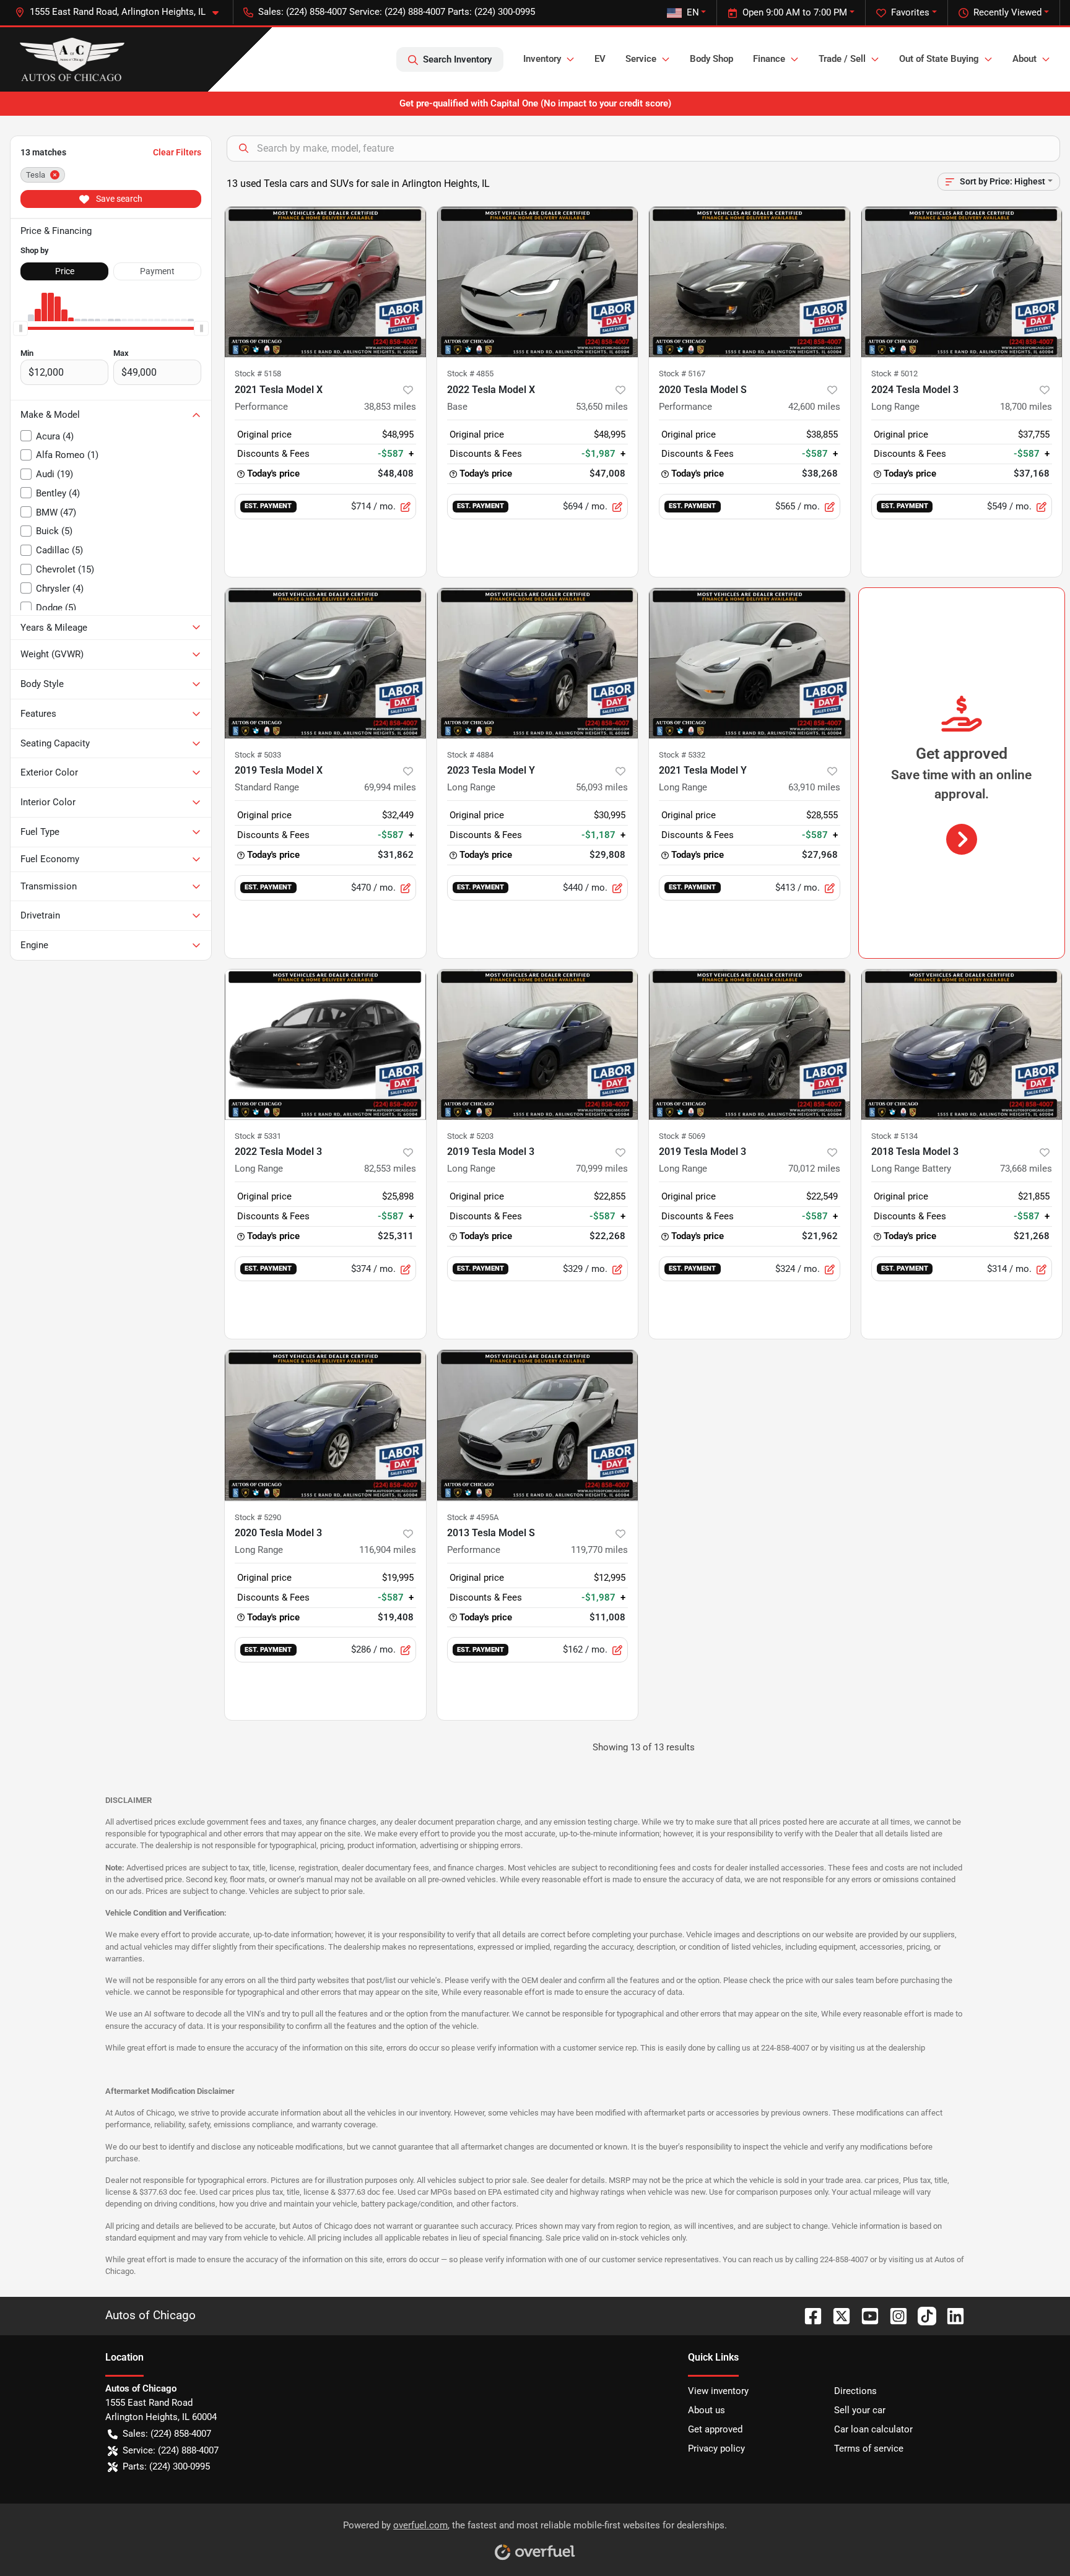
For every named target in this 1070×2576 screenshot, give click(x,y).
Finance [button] (769, 59)
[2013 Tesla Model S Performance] (538, 1425)
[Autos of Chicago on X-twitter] (837, 2315)
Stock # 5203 (470, 1136)
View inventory (718, 2391)
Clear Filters (177, 152)
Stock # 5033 (258, 755)
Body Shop (711, 59)
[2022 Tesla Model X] (538, 282)
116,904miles (388, 1550)
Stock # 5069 (682, 1136)
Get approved (715, 2429)
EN (693, 12)
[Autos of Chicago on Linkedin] (950, 2315)
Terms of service (869, 2448)
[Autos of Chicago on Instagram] (894, 2315)
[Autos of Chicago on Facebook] (808, 2315)
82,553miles (390, 1169)
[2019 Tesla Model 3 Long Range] (538, 1044)
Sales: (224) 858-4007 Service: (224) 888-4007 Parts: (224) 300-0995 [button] (397, 12)
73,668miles (1026, 1169)
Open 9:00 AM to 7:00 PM (795, 12)
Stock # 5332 (682, 755)
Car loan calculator (873, 2429)
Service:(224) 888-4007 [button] (171, 2450)
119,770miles (599, 1550)
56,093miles (602, 787)
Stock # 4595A (473, 1517)
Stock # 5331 (258, 1136)
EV (600, 59)
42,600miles (814, 407)
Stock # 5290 (258, 1517)
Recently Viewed (1007, 12)
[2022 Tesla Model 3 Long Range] (325, 1044)
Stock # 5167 (682, 374)
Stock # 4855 (470, 374)
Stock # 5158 (258, 374)
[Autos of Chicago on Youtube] (865, 2315)
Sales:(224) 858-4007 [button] (167, 2434)
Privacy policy (716, 2448)
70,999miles (602, 1169)
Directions (855, 2391)
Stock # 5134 (894, 1136)
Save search (118, 199)
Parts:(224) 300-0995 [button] (166, 2466)
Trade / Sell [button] (842, 59)
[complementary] (1033, 2539)
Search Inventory (457, 59)
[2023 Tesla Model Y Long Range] (538, 663)
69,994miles (390, 787)
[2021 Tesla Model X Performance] (325, 282)
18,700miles (1026, 407)
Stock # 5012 (894, 374)
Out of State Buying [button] (939, 59)
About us (707, 2410)
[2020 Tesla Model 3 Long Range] (325, 1425)
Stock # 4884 (470, 755)
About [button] (1024, 59)
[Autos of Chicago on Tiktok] (922, 2315)
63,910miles (814, 787)
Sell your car (860, 2410)
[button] (122, 12)
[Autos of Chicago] (72, 59)
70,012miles (814, 1169)
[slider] (20, 329)
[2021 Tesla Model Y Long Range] (750, 663)
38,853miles (390, 407)
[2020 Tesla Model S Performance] (750, 282)
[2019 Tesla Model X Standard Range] (325, 663)
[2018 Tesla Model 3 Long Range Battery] (962, 1044)
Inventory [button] (542, 59)
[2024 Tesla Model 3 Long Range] (962, 282)
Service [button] (641, 59)
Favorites (910, 12)
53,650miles (602, 407)
